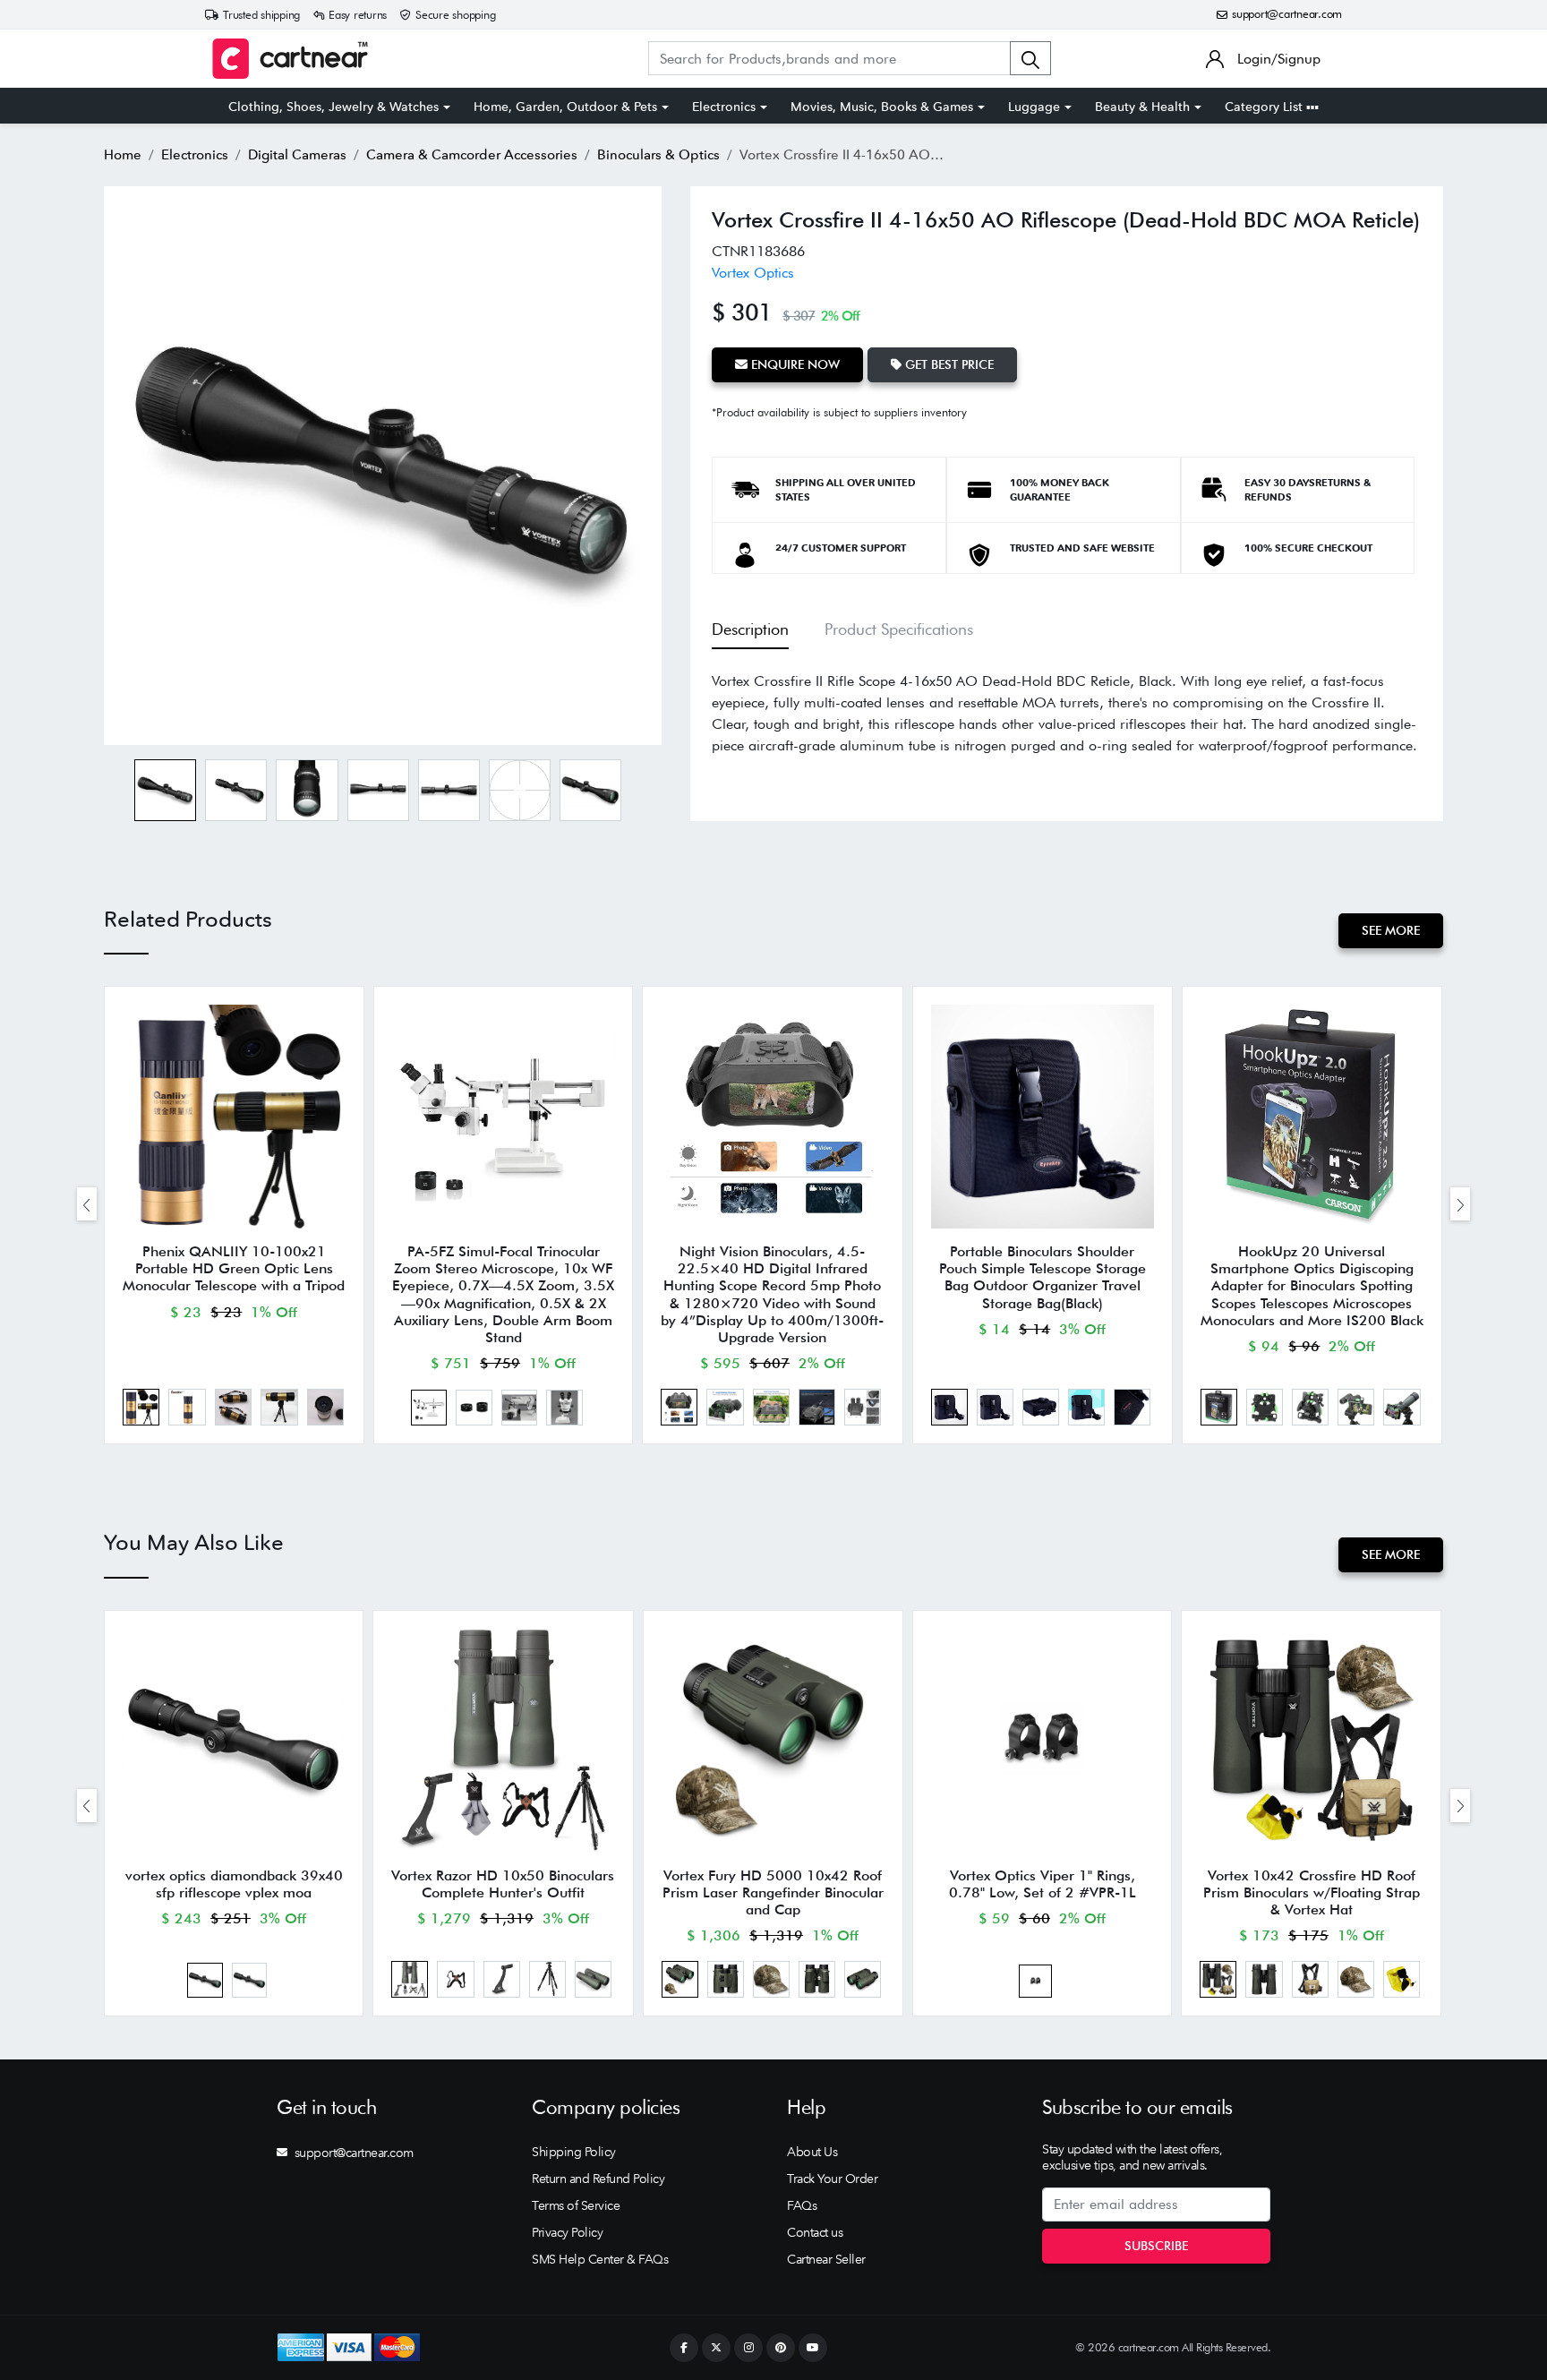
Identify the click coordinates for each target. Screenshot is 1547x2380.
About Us (812, 2152)
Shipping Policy (574, 2152)
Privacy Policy (567, 2232)
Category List (1265, 107)
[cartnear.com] (290, 59)
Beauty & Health (1142, 107)
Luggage (1034, 107)
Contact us (815, 2232)
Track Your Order (832, 2179)
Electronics (724, 107)
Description (750, 629)
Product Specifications (899, 629)
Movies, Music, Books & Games (882, 107)
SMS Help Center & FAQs (600, 2259)
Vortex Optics (753, 273)
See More (1391, 930)
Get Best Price (948, 364)
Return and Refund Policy (598, 2179)
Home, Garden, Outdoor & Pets (565, 107)
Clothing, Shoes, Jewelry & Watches (333, 107)
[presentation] (87, 1204)
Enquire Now (794, 364)
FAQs (802, 2205)
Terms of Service (576, 2205)
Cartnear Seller (826, 2259)
